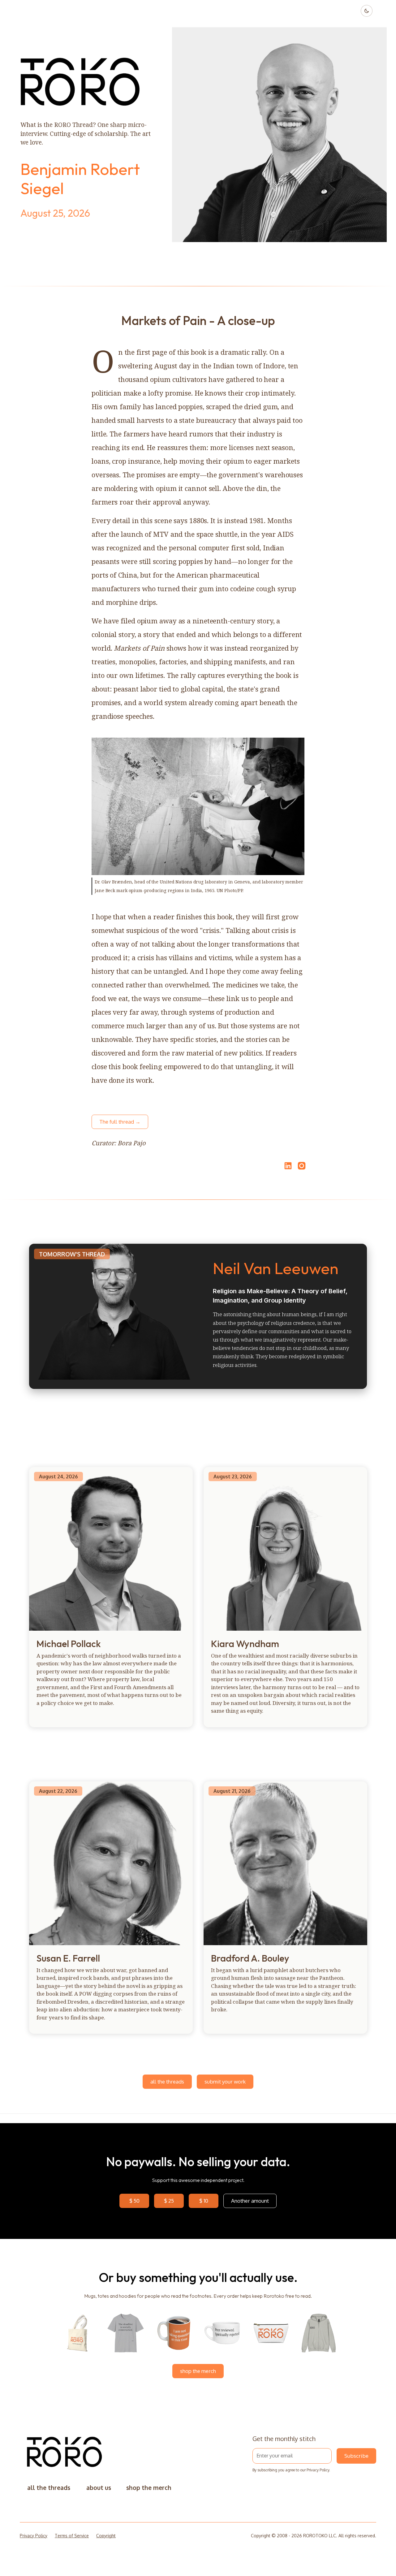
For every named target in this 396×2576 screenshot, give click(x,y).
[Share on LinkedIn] (287, 1166)
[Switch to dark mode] (367, 11)
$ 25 (169, 2201)
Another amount (250, 2201)
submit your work (225, 2082)
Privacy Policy (318, 2470)
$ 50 (134, 2201)
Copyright (106, 2536)
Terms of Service (72, 2536)
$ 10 (204, 2201)
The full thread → (120, 1122)
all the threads (167, 2082)
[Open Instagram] (302, 1169)
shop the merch (198, 2371)
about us (99, 2488)
